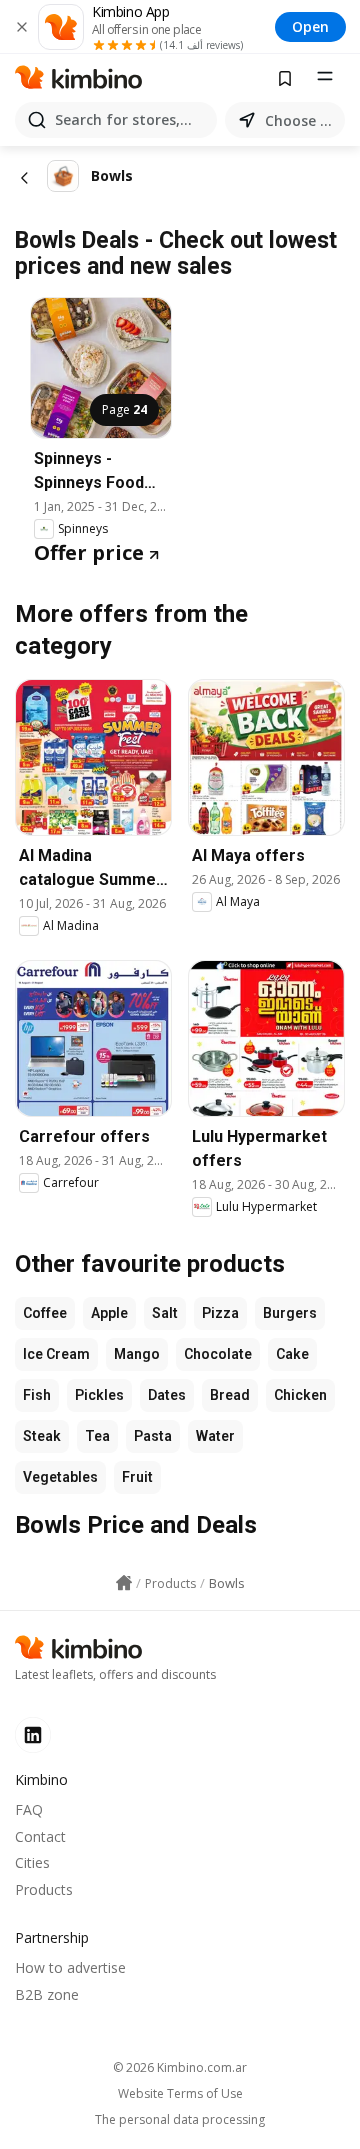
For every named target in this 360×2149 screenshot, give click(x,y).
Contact (40, 1836)
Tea (97, 1436)
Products (44, 1889)
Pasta (153, 1436)
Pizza (220, 1313)
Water (215, 1436)
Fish (37, 1395)
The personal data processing (180, 2120)
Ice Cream (56, 1354)
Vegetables (60, 1477)
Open (310, 26)
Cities (32, 1862)
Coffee (45, 1313)
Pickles (99, 1395)
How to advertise (70, 1967)
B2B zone (47, 1994)
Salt (165, 1313)
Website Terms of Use (180, 2094)
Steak (42, 1436)
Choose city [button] (301, 120)
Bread (230, 1395)
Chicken (300, 1395)
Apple (109, 1313)
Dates (167, 1395)
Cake (292, 1354)
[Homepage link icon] (124, 1583)
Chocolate (218, 1354)
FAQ (29, 1809)
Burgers (290, 1313)
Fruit (137, 1477)
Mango (137, 1354)
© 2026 (180, 2067)
